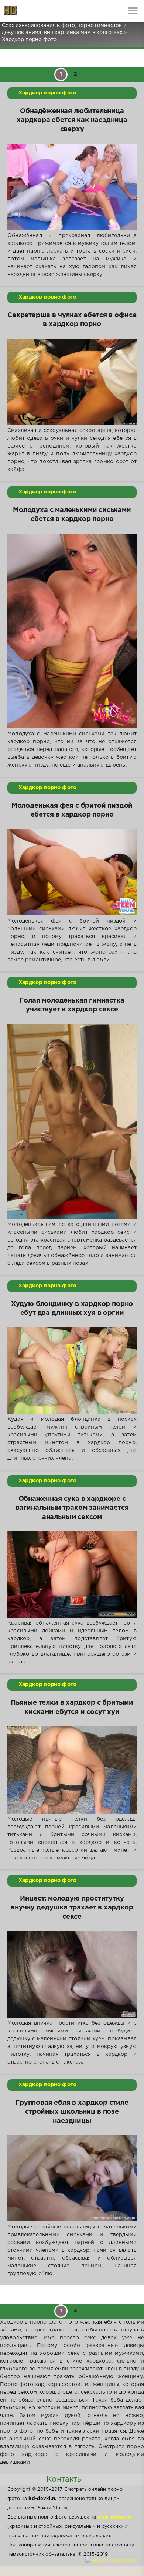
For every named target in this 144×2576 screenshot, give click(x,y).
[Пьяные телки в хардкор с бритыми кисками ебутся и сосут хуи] (72, 1770)
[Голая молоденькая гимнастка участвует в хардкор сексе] (72, 1121)
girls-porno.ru (114, 2517)
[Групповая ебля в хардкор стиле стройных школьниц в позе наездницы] (72, 2178)
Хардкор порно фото (47, 93)
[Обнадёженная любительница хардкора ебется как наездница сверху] (72, 187)
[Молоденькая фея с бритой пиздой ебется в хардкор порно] (72, 872)
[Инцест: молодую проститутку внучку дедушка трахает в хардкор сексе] (72, 1974)
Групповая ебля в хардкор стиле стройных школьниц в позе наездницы (72, 2112)
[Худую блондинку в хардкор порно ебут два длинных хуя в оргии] (72, 1371)
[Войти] (33, 11)
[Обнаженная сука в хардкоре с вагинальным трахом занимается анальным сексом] (72, 1574)
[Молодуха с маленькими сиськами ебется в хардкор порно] (72, 631)
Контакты (65, 2479)
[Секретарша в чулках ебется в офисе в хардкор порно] (72, 382)
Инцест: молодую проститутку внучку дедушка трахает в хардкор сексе (72, 1908)
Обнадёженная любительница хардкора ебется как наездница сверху (72, 120)
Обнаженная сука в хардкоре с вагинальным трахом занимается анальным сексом (72, 1508)
